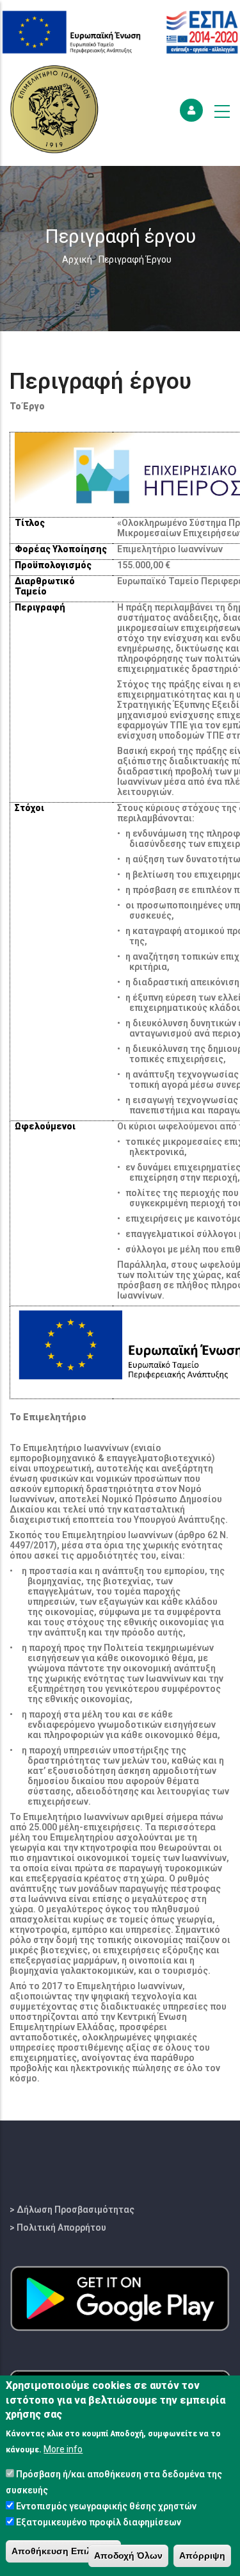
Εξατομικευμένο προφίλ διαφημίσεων (99, 2522)
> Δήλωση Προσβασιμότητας (72, 2210)
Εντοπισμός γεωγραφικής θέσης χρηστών (106, 2506)
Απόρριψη (202, 2555)
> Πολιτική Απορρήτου (58, 2227)
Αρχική (77, 259)
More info (63, 2449)
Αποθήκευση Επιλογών (63, 2551)
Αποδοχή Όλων (128, 2555)
